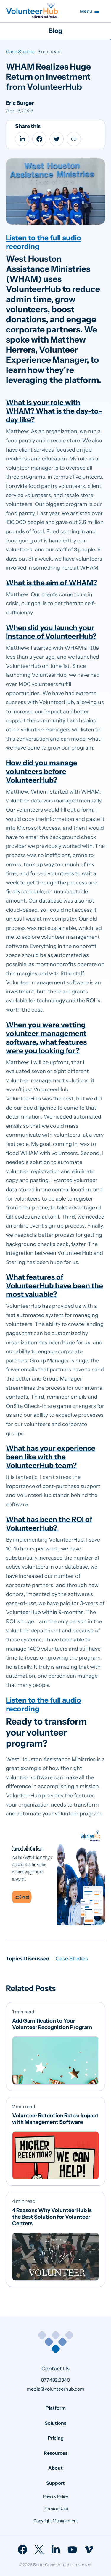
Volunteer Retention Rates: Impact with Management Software (55, 2119)
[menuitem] (22, 2550)
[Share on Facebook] (39, 139)
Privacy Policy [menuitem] (55, 2496)
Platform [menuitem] (56, 2408)
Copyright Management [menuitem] (56, 2521)
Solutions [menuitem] (55, 2423)
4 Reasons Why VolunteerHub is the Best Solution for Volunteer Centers (52, 2217)
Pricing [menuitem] (56, 2438)
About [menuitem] (55, 2468)
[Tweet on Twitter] (57, 139)
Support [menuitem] (55, 2483)
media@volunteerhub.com (55, 2389)
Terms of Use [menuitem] (55, 2509)
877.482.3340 (56, 2380)
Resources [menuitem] (56, 2453)
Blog (55, 31)
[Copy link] (74, 139)
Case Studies (20, 51)
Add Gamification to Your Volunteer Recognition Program (52, 2024)
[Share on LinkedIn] (22, 139)
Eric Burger (20, 103)
